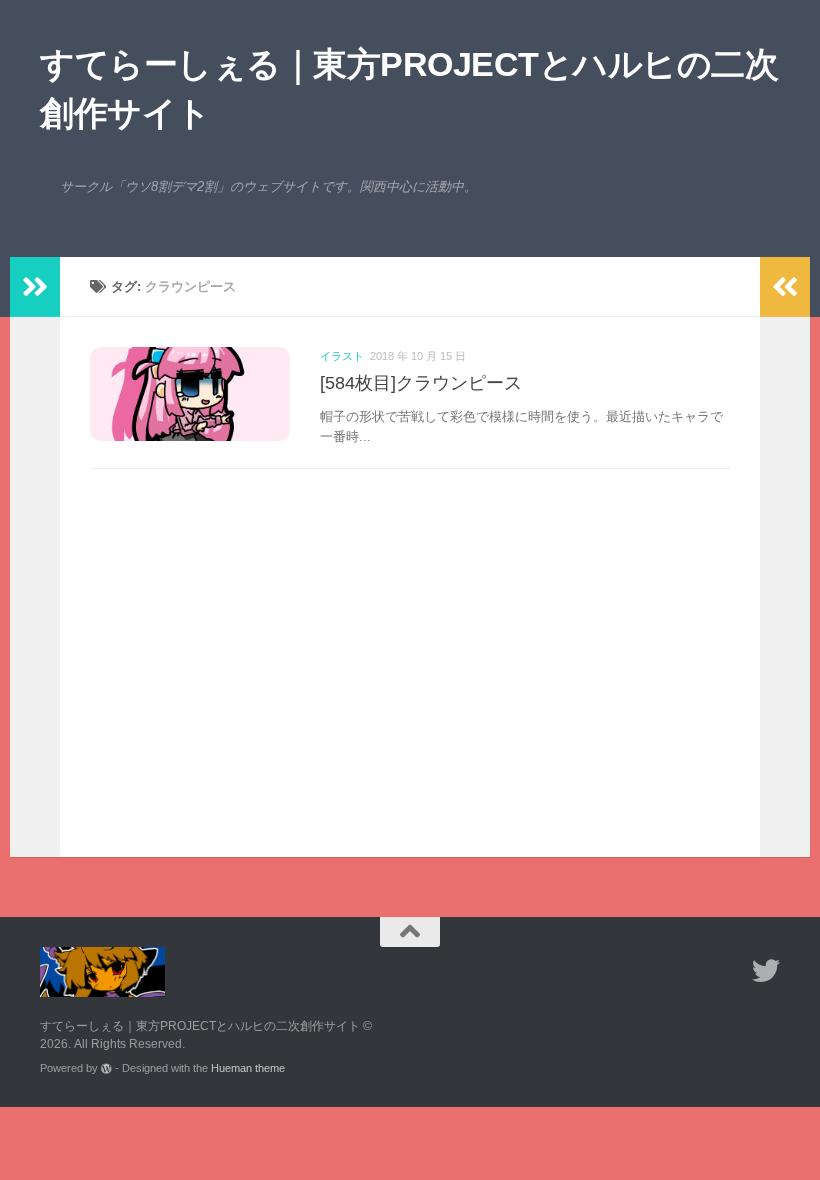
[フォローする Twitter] (766, 971)
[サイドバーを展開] (35, 287)
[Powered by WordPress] (106, 1068)
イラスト (342, 356)
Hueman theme (248, 1068)
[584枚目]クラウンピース (421, 383)
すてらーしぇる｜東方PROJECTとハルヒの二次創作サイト (409, 88)
